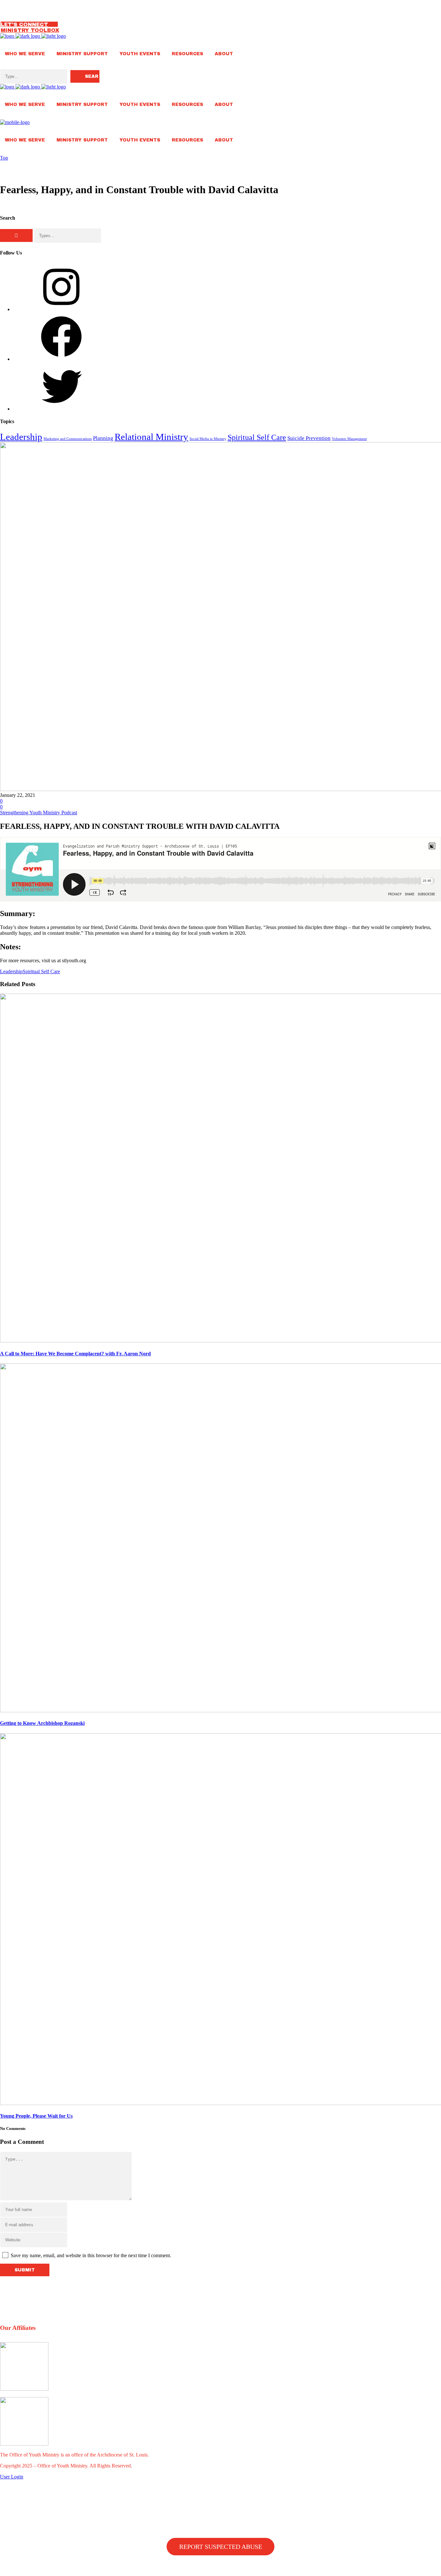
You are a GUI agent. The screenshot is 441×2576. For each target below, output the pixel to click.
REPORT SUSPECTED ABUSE (221, 2547)
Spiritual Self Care (257, 437)
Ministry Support (82, 54)
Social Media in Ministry (208, 439)
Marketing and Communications (68, 439)
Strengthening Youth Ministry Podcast (39, 813)
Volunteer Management (349, 439)
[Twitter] (61, 409)
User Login (12, 2477)
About (224, 54)
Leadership (21, 437)
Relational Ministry (151, 437)
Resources (187, 54)
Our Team (15, 3)
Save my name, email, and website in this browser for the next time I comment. (91, 2255)
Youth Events (140, 54)
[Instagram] (61, 309)
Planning (103, 438)
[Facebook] (61, 359)
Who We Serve (25, 54)
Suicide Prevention (309, 438)
